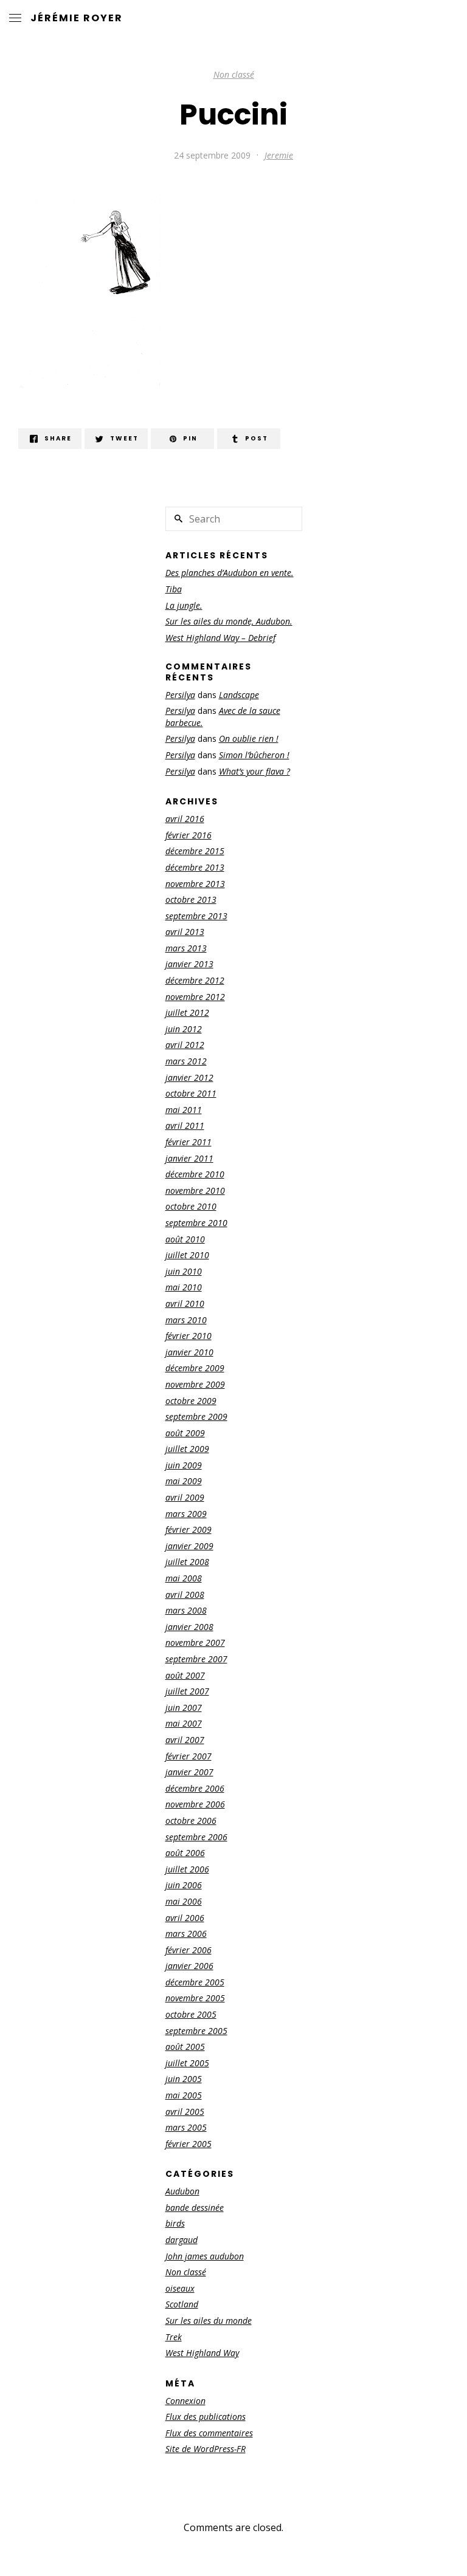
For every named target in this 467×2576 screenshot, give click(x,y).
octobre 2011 (191, 1093)
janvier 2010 (189, 1352)
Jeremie (279, 155)
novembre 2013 (195, 884)
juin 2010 (184, 1271)
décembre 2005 (195, 1982)
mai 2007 (184, 1723)
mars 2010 (186, 1320)
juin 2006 (184, 1885)
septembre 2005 (196, 2031)
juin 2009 (184, 1465)
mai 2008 (184, 1578)
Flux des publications (206, 2417)
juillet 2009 (187, 1449)
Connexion (185, 2401)
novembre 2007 (195, 1643)
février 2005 (189, 2144)
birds (175, 2223)
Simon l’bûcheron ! (254, 755)
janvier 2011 (189, 1158)
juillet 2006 (187, 1869)
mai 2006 (184, 1901)
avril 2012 (185, 1045)
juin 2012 (184, 1029)
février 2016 (189, 835)
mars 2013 (186, 948)
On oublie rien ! (249, 738)
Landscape (239, 695)
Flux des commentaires (209, 2433)
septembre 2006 (196, 1837)
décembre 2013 (195, 867)
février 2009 (189, 1529)
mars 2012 (186, 1061)
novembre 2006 (195, 1804)
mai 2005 (184, 2095)
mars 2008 (186, 1610)
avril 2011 (185, 1125)
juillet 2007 (187, 1691)
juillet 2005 (187, 2063)
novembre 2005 (195, 1998)
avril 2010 (185, 1303)
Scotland (182, 2304)
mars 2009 (186, 1514)
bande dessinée (195, 2208)
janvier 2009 (189, 1546)
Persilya (180, 695)
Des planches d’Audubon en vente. (230, 573)
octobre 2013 (191, 899)
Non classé (234, 74)
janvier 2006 (189, 1966)
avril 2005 (185, 2112)
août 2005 (185, 2047)
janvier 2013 (189, 964)
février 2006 (189, 1950)
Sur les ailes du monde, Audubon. (229, 621)
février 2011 (189, 1142)
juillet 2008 (187, 1562)
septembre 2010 (196, 1223)
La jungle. (184, 605)
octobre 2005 (191, 2014)
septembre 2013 (196, 916)
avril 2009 (185, 1497)
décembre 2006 (195, 1788)
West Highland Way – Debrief (220, 638)
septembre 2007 (196, 1659)
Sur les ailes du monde (209, 2321)
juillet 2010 (187, 1255)
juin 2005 (184, 2079)
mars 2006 (186, 1934)
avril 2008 (185, 1595)
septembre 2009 (196, 1416)
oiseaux (180, 2288)
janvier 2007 (189, 1772)
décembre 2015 (195, 851)
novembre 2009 (195, 1384)
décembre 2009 (195, 1368)
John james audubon (205, 2256)
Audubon (182, 2191)
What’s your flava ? (254, 771)
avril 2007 (185, 1740)
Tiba (174, 589)
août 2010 (185, 1239)
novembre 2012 (195, 997)
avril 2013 (185, 932)
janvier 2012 (189, 1077)
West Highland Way (202, 2353)
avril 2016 (185, 819)
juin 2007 (184, 1708)
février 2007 (189, 1756)
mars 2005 (186, 2127)
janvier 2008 (189, 1627)
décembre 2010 (195, 1174)
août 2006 (185, 1853)
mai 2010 (184, 1287)
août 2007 (185, 1675)
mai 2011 (184, 1110)
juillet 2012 (187, 1012)
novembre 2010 (195, 1190)
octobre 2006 (191, 1821)
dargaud (182, 2240)
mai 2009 (184, 1481)
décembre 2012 (195, 980)
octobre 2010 (191, 1206)
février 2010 (189, 1336)
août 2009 (185, 1433)
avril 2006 (185, 1918)
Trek (174, 2337)
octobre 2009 (191, 1401)
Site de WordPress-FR (206, 2449)
